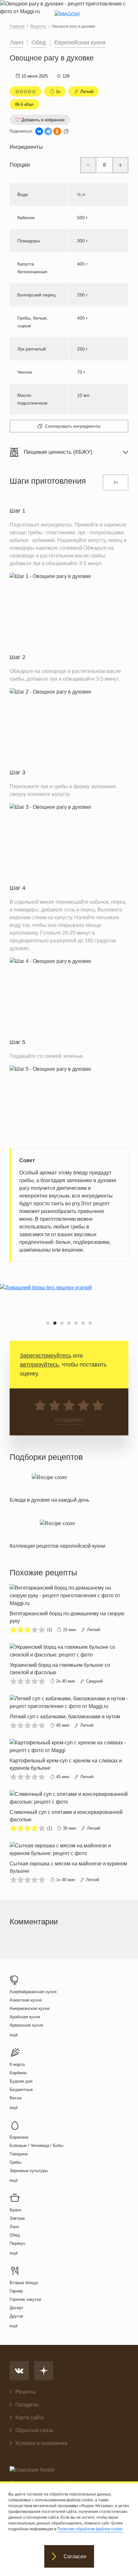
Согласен (75, 2557)
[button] (48, 1323)
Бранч (16, 2210)
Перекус (18, 2243)
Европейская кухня (80, 42)
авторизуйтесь (39, 1365)
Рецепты (26, 2392)
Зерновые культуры (29, 2171)
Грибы (15, 2162)
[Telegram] (48, 131)
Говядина (19, 2154)
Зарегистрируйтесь (46, 1356)
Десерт (17, 2308)
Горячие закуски (25, 2299)
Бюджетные (21, 2090)
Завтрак (17, 2218)
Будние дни (21, 2081)
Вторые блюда (24, 2283)
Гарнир (16, 2291)
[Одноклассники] (57, 131)
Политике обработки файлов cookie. (90, 2529)
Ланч (17, 42)
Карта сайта (30, 2417)
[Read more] (49, 1487)
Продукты (27, 2405)
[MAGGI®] (69, 20)
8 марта (17, 2064)
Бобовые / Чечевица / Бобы (36, 2146)
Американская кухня (30, 2008)
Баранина (19, 2137)
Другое (16, 2316)
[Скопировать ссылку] (66, 131)
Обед (39, 42)
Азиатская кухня (26, 2000)
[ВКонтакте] (39, 131)
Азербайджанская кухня (33, 1992)
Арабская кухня (25, 2017)
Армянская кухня (26, 2025)
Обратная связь (34, 2430)
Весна (16, 2098)
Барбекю (18, 2073)
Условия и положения (41, 2443)
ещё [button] (14, 2035)
